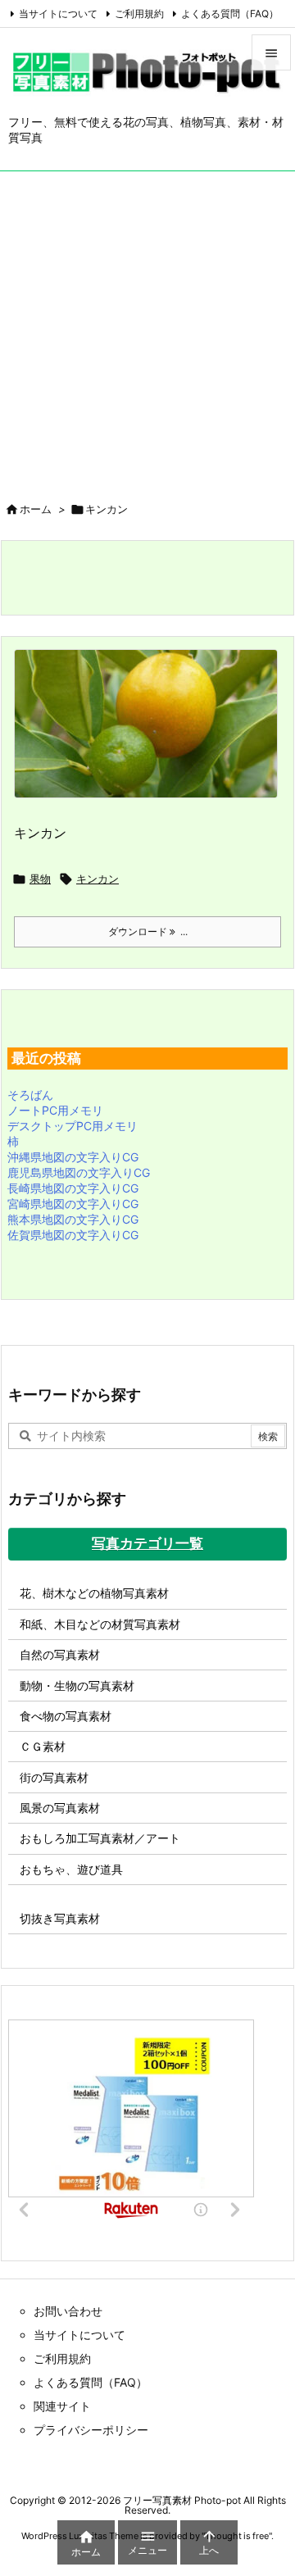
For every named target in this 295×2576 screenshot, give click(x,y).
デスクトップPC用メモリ (73, 1126)
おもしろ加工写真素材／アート (100, 1838)
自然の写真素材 (60, 1654)
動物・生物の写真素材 (77, 1686)
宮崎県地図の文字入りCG (73, 1204)
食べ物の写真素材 (66, 1716)
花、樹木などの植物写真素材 (94, 1593)
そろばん (30, 1095)
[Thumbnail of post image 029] (152, 735)
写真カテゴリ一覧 (147, 1543)
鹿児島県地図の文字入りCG (79, 1172)
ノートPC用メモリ (55, 1110)
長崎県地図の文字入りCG (73, 1188)
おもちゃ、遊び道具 (71, 1869)
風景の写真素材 (60, 1808)
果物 (40, 879)
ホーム (36, 509)
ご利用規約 (139, 14)
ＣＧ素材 (43, 1746)
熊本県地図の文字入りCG (73, 1219)
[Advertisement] (147, 327)
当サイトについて (58, 14)
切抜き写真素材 (60, 1918)
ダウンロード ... (148, 931)
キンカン (40, 833)
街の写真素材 (54, 1777)
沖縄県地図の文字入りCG (73, 1157)
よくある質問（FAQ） (230, 14)
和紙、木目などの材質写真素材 (100, 1624)
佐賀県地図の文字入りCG (73, 1235)
